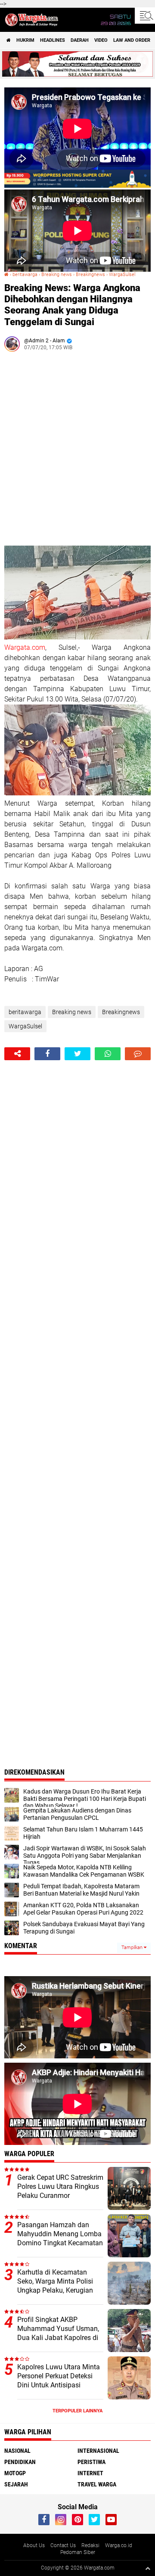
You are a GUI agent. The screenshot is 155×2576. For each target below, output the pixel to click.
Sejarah (16, 2484)
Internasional (98, 2451)
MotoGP (15, 2473)
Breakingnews (90, 275)
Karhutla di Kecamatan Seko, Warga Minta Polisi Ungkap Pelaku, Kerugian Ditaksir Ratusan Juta (55, 2286)
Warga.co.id (119, 2545)
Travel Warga (97, 2484)
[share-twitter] (77, 1054)
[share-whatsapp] (108, 1054)
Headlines (53, 40)
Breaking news (57, 275)
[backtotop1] (148, 2568)
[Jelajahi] (145, 16)
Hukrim (25, 40)
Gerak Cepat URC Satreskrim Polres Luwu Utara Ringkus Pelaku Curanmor (60, 2186)
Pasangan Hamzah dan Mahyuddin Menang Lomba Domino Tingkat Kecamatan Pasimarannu (60, 2238)
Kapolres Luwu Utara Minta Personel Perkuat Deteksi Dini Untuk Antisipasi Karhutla (59, 2380)
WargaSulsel (122, 275)
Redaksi (90, 2545)
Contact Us (63, 2545)
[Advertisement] (77, 452)
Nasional (17, 2451)
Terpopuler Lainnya (77, 2411)
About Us (34, 2545)
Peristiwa (91, 2462)
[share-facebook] (47, 1054)
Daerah (80, 40)
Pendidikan (20, 2462)
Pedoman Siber (78, 2552)
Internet (90, 2473)
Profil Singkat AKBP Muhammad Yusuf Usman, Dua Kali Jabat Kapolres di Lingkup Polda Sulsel (58, 2333)
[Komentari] (138, 1054)
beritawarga (25, 275)
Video (101, 40)
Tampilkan (133, 1948)
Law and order (132, 40)
